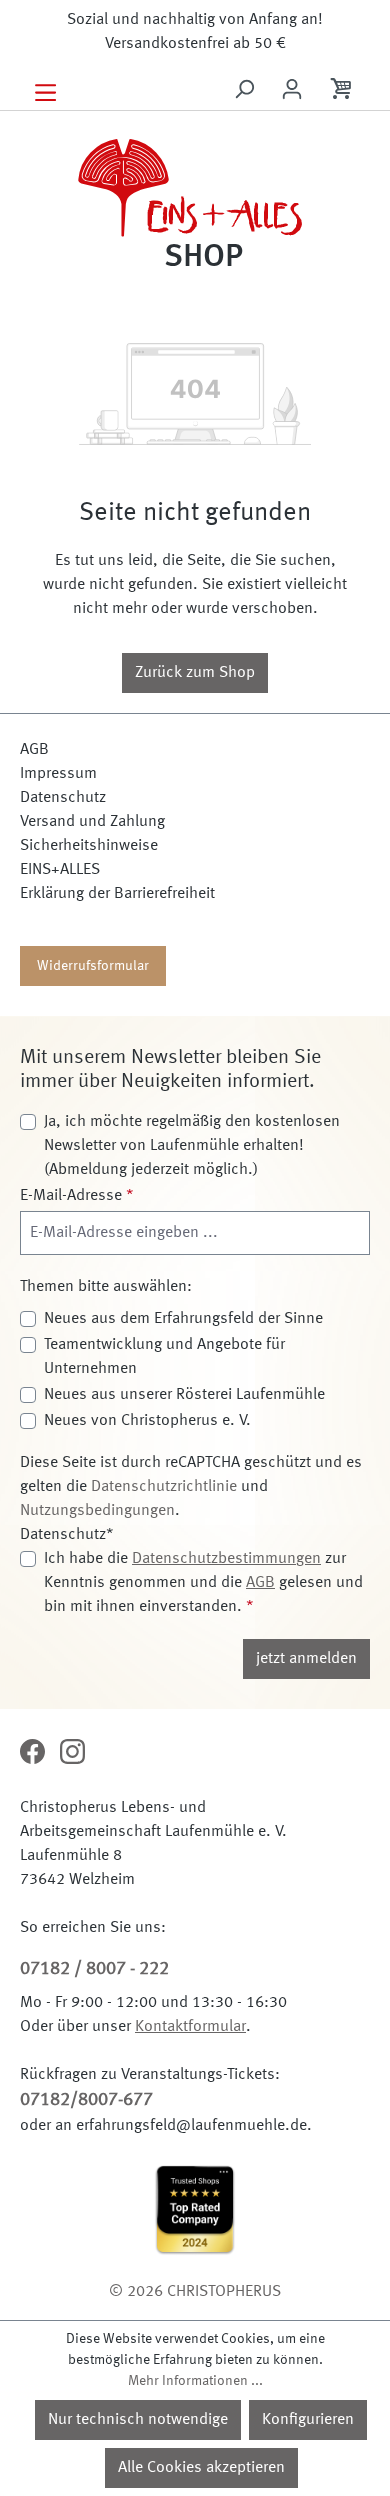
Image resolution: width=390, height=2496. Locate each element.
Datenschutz (63, 798)
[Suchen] (244, 89)
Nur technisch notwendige (138, 2420)
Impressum (58, 774)
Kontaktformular (190, 2027)
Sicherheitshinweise (89, 846)
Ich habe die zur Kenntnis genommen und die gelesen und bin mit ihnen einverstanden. (203, 1583)
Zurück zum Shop (195, 673)
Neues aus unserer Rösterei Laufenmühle (184, 1395)
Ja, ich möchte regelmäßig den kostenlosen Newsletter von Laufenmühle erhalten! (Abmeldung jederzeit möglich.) (192, 1146)
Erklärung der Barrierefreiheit (117, 894)
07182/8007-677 (86, 2100)
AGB (34, 750)
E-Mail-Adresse (77, 1196)
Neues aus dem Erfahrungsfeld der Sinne (183, 1319)
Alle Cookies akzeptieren (201, 2468)
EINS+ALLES (60, 870)
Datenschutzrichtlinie (164, 1487)
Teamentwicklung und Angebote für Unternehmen (164, 1357)
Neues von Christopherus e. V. (147, 1421)
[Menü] (45, 91)
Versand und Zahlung (92, 822)
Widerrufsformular (93, 966)
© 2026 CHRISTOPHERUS (195, 2292)
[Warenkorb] (343, 92)
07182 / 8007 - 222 (94, 1969)
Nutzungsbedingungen (97, 1511)
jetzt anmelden (306, 1659)
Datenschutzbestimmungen (226, 1559)
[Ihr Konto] (292, 89)
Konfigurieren (308, 2420)
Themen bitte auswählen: (106, 1287)
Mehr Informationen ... (195, 2381)
